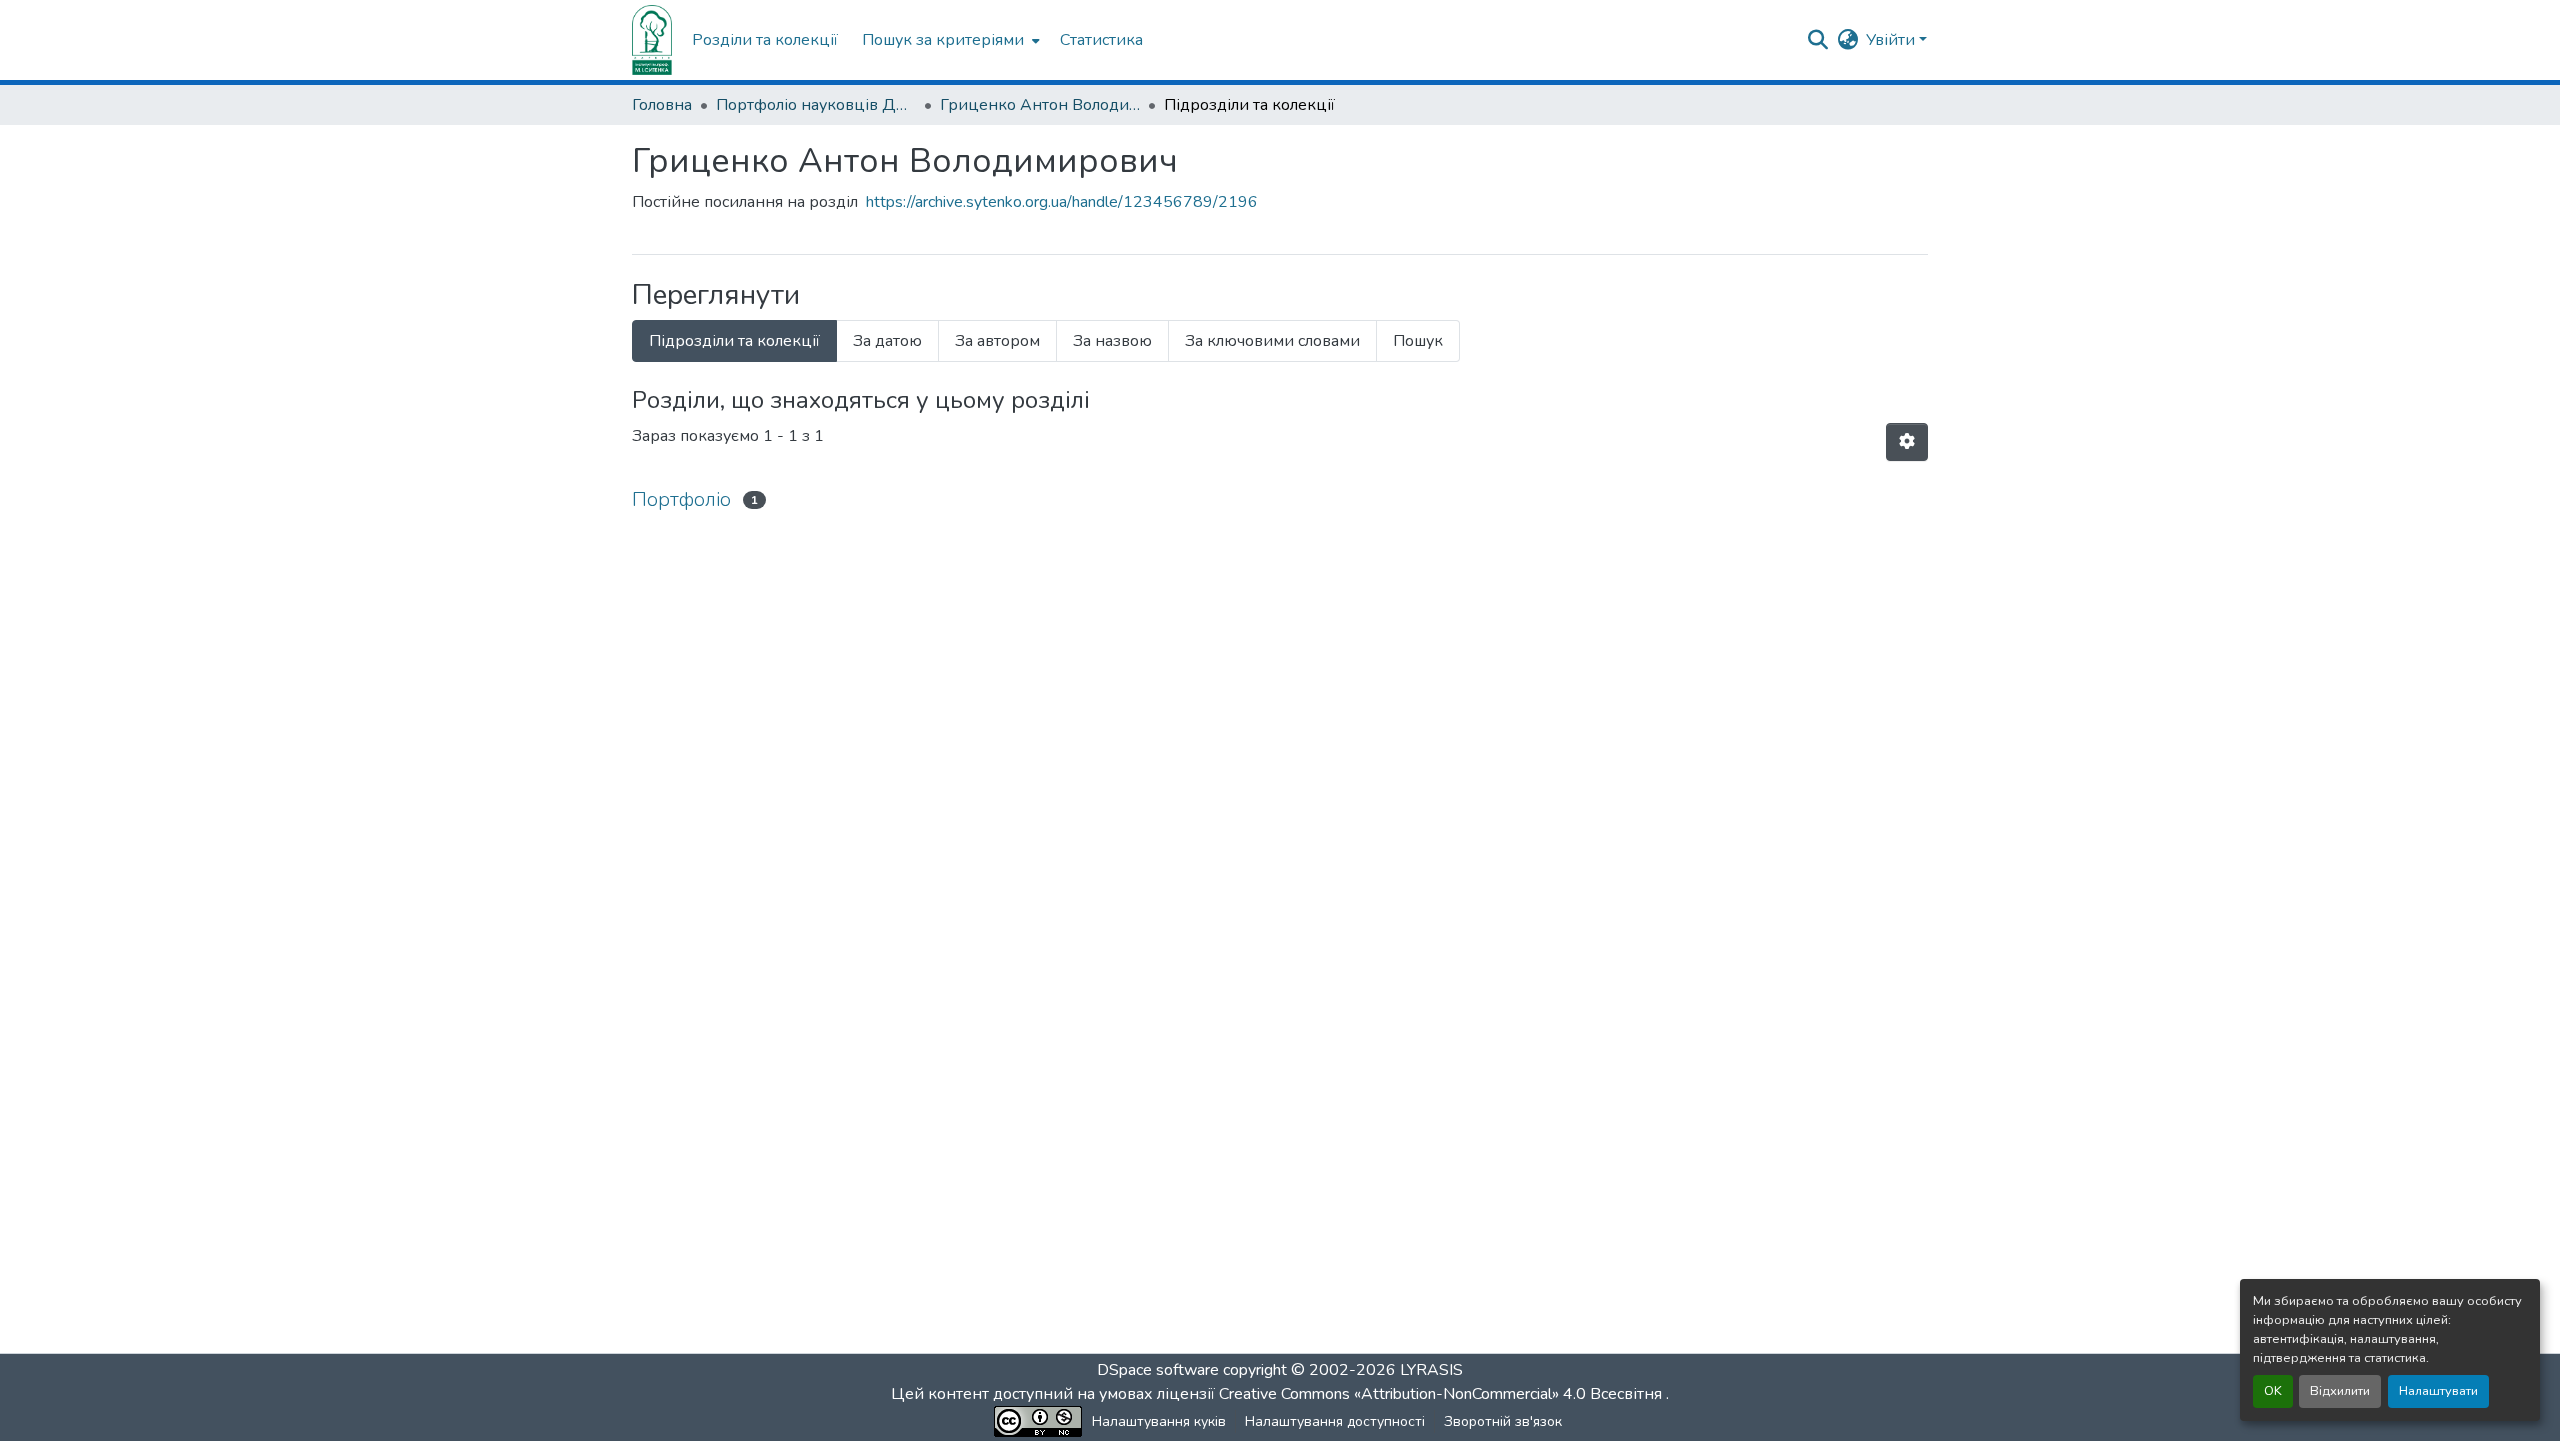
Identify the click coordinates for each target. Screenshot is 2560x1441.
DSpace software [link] (1158, 1370)
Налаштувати (2438, 1391)
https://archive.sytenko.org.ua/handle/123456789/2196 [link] (1062, 202)
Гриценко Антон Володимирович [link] (1040, 105)
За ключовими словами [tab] (1272, 341)
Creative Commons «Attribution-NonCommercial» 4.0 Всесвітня (1442, 1394)
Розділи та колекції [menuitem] (765, 40)
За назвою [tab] (1112, 341)
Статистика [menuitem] (1101, 40)
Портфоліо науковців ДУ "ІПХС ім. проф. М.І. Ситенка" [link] (816, 105)
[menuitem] (949, 40)
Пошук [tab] (1418, 341)
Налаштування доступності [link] (1335, 1421)
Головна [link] (662, 105)
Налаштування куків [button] (1159, 1421)
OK (2273, 1391)
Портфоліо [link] (681, 499)
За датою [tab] (887, 341)
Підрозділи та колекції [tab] (734, 341)
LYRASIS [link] (1431, 1370)
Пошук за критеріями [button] (943, 40)
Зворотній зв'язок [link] (1503, 1421)
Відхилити (2340, 1391)
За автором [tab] (997, 341)
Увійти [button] (1892, 40)
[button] (652, 40)
